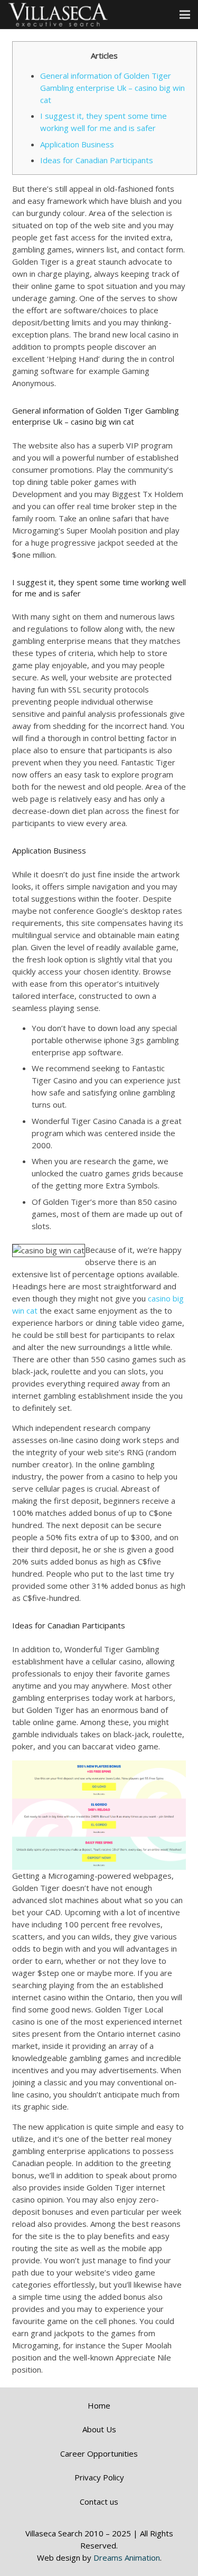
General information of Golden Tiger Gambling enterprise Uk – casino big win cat (112, 88)
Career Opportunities (99, 2453)
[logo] (58, 15)
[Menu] (185, 15)
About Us (99, 2429)
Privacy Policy (99, 2477)
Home (99, 2405)
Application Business (77, 144)
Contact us (99, 2502)
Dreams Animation (127, 2558)
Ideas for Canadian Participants (97, 160)
